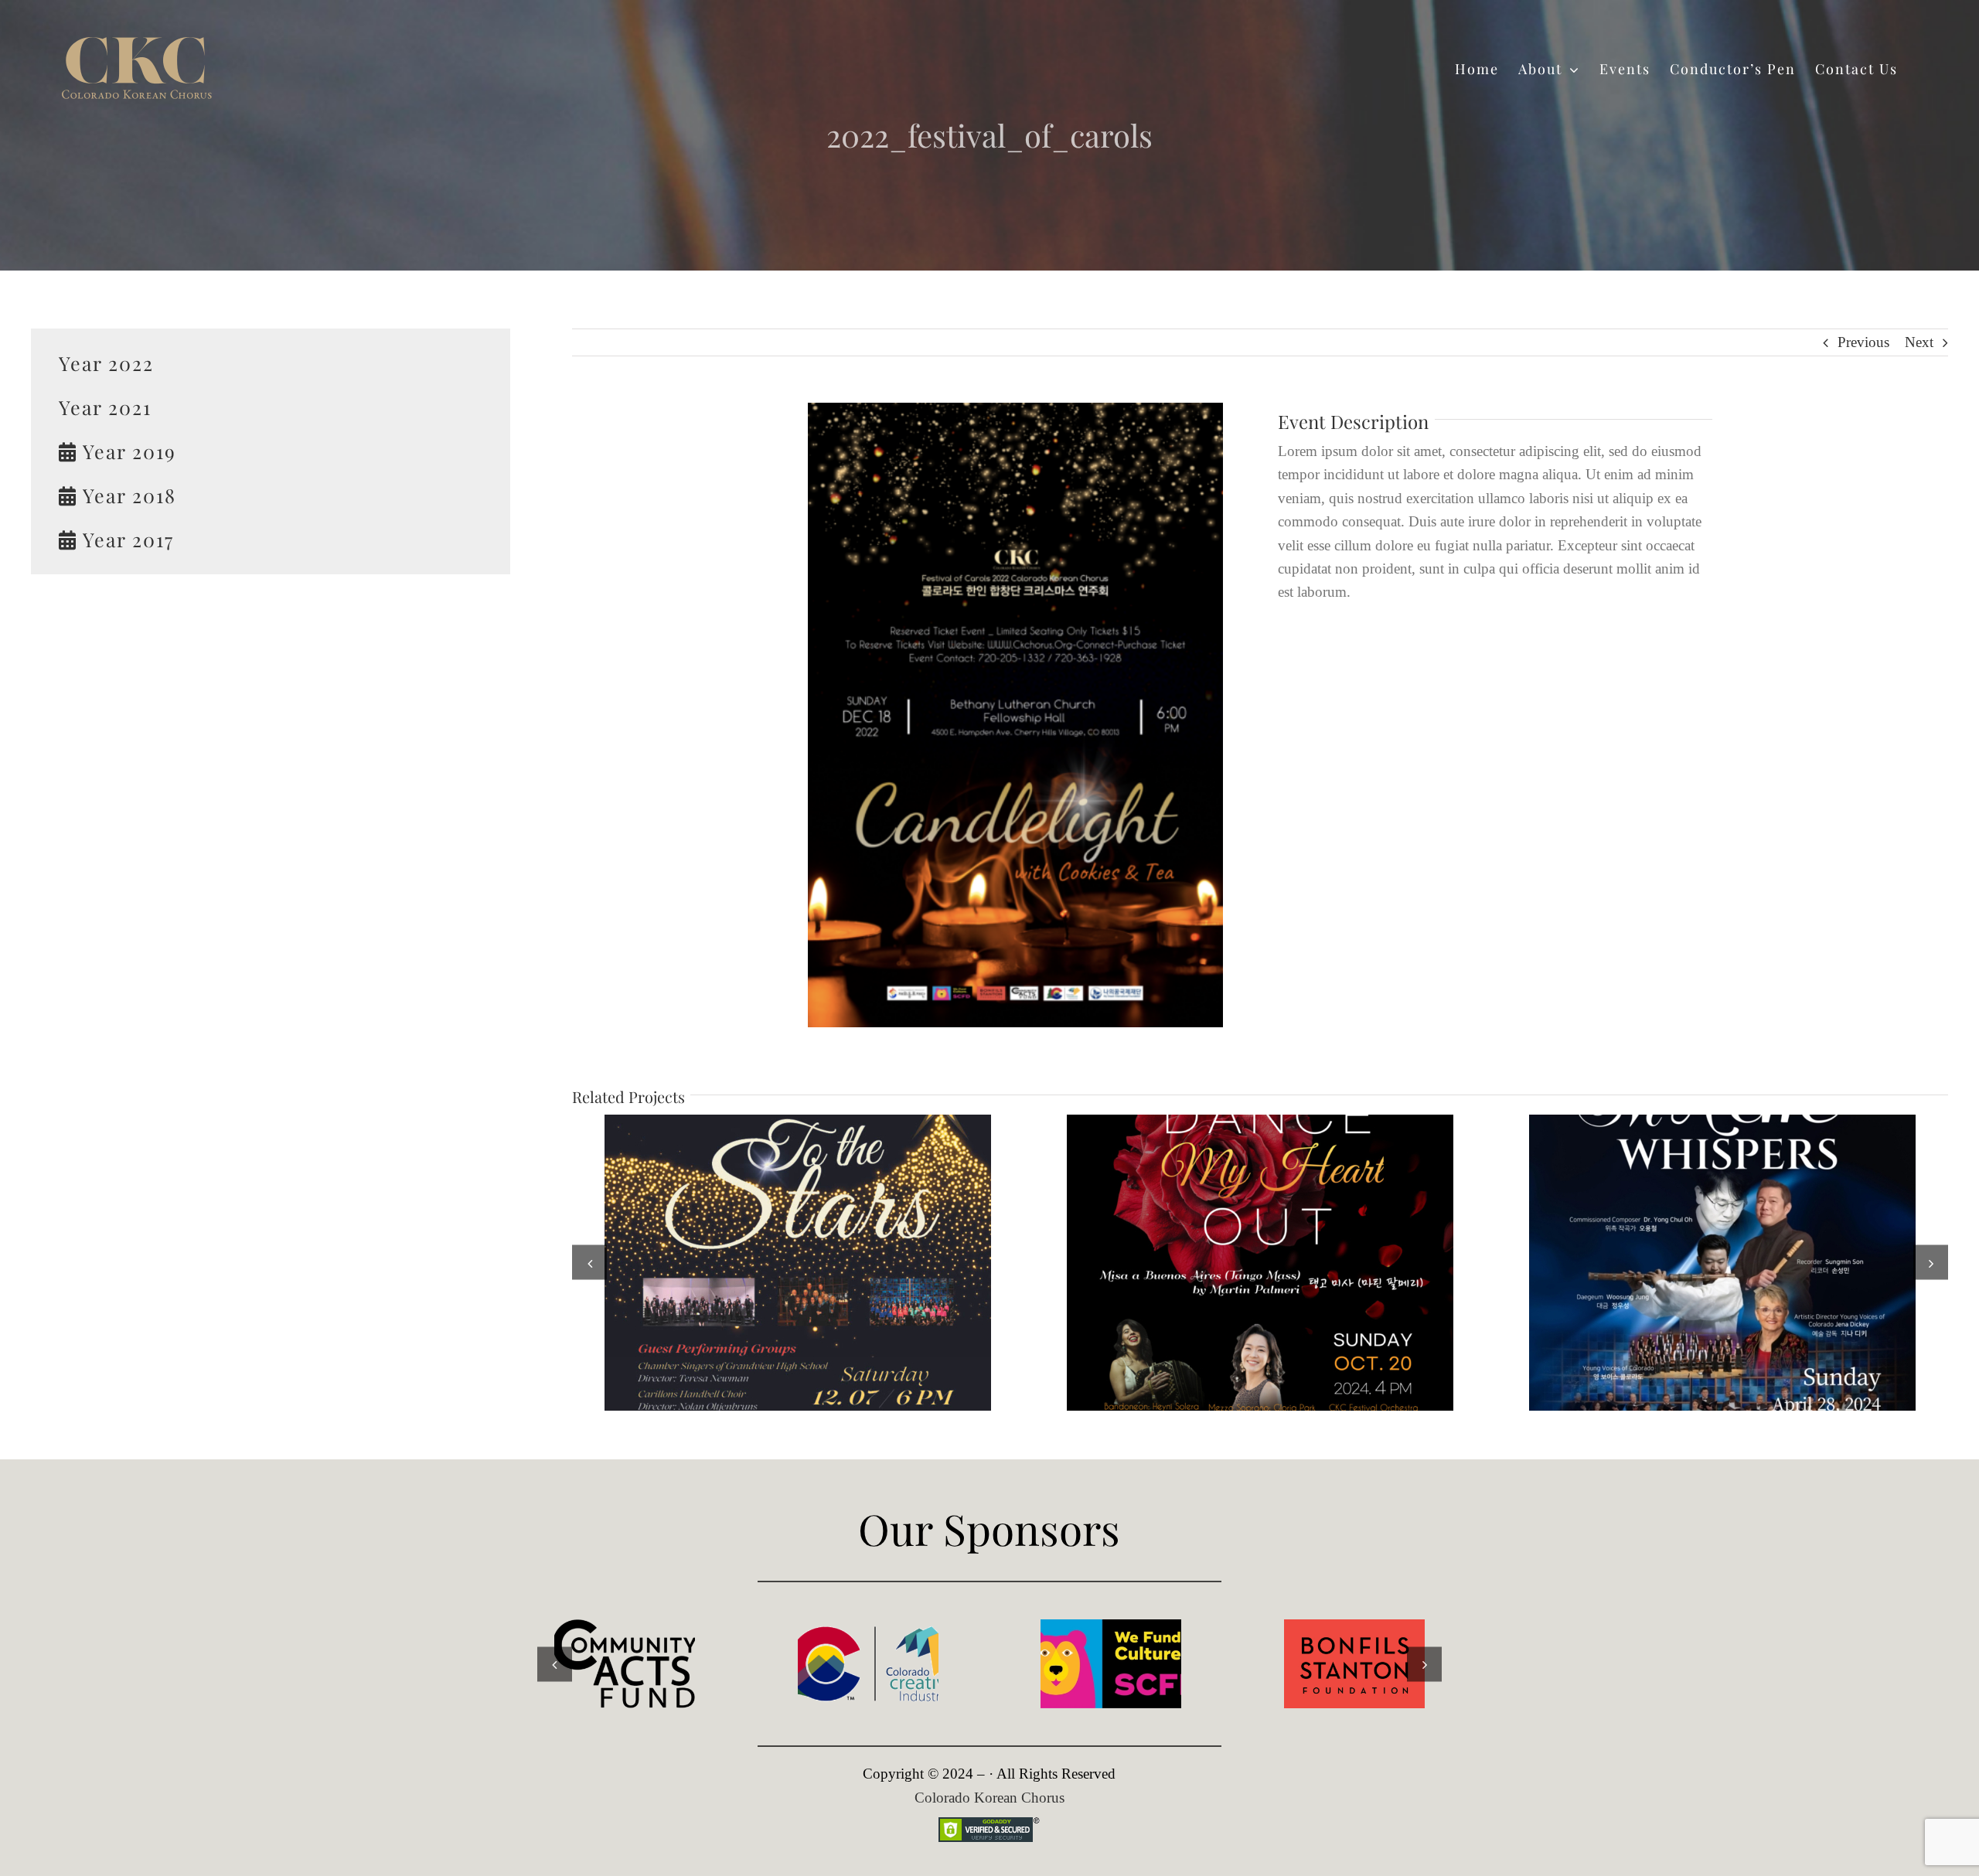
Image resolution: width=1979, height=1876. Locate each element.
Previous (1863, 342)
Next (1919, 342)
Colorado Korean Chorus (989, 1798)
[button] (589, 1263)
